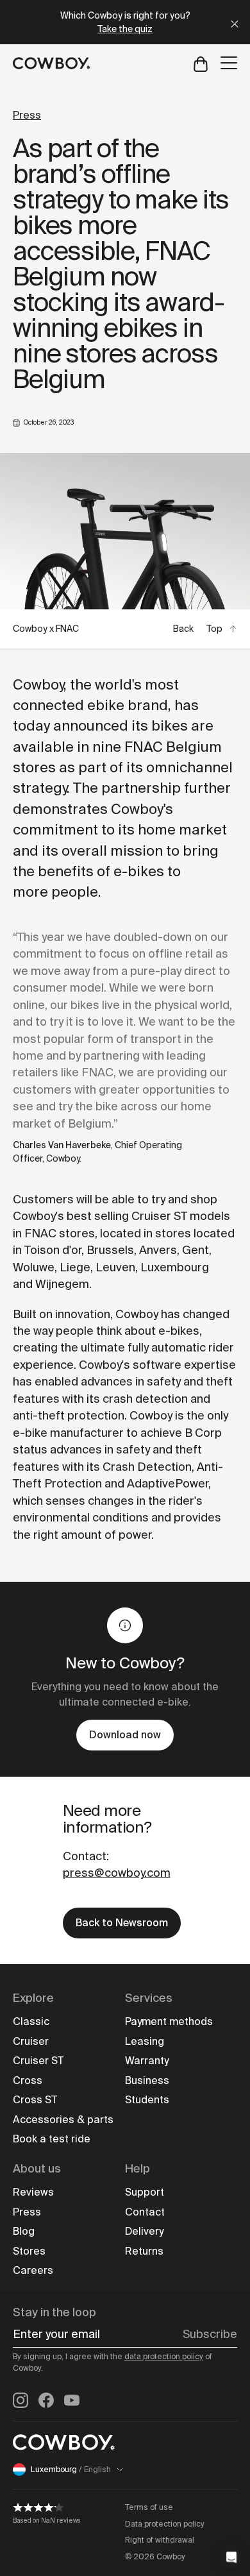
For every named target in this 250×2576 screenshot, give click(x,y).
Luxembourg (71, 2470)
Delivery (144, 2231)
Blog (24, 2231)
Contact (145, 2212)
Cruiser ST (38, 2061)
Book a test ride (52, 2139)
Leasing (145, 2041)
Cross (28, 2080)
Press (27, 115)
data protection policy (164, 2357)
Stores (29, 2251)
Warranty (147, 2061)
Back (183, 629)
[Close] (235, 22)
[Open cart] (201, 63)
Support (145, 2192)
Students (147, 2100)
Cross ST (35, 2100)
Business (147, 2080)
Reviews (33, 2192)
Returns (144, 2251)
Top (214, 629)
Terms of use (149, 2507)
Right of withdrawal (160, 2540)
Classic (31, 2021)
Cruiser (31, 2041)
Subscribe (210, 2334)
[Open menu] (229, 63)
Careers (33, 2270)
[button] (231, 2557)
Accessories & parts (63, 2120)
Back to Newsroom (122, 1923)
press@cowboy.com (117, 1873)
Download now (125, 1735)
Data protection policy (165, 2524)
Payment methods (169, 2021)
